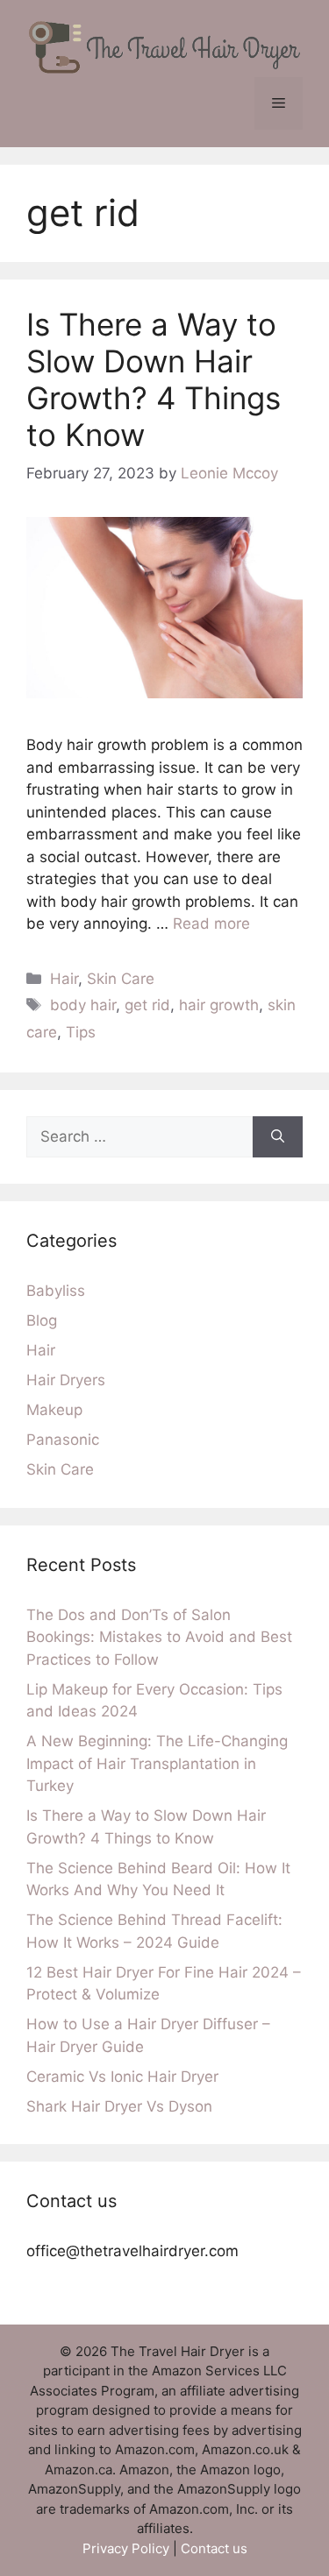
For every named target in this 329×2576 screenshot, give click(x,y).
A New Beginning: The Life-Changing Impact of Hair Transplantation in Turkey (157, 1763)
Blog (42, 1320)
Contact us (214, 2548)
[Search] (278, 1137)
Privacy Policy (126, 2548)
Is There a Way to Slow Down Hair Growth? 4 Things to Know (154, 379)
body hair (83, 1005)
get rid (147, 1005)
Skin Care (121, 979)
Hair (64, 979)
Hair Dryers (66, 1380)
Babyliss (56, 1291)
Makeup (54, 1410)
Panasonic (63, 1440)
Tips (81, 1032)
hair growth (219, 1005)
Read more (211, 924)
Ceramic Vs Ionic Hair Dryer (122, 2077)
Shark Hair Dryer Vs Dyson (119, 2106)
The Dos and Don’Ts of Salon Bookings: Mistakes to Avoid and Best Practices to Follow (159, 1637)
